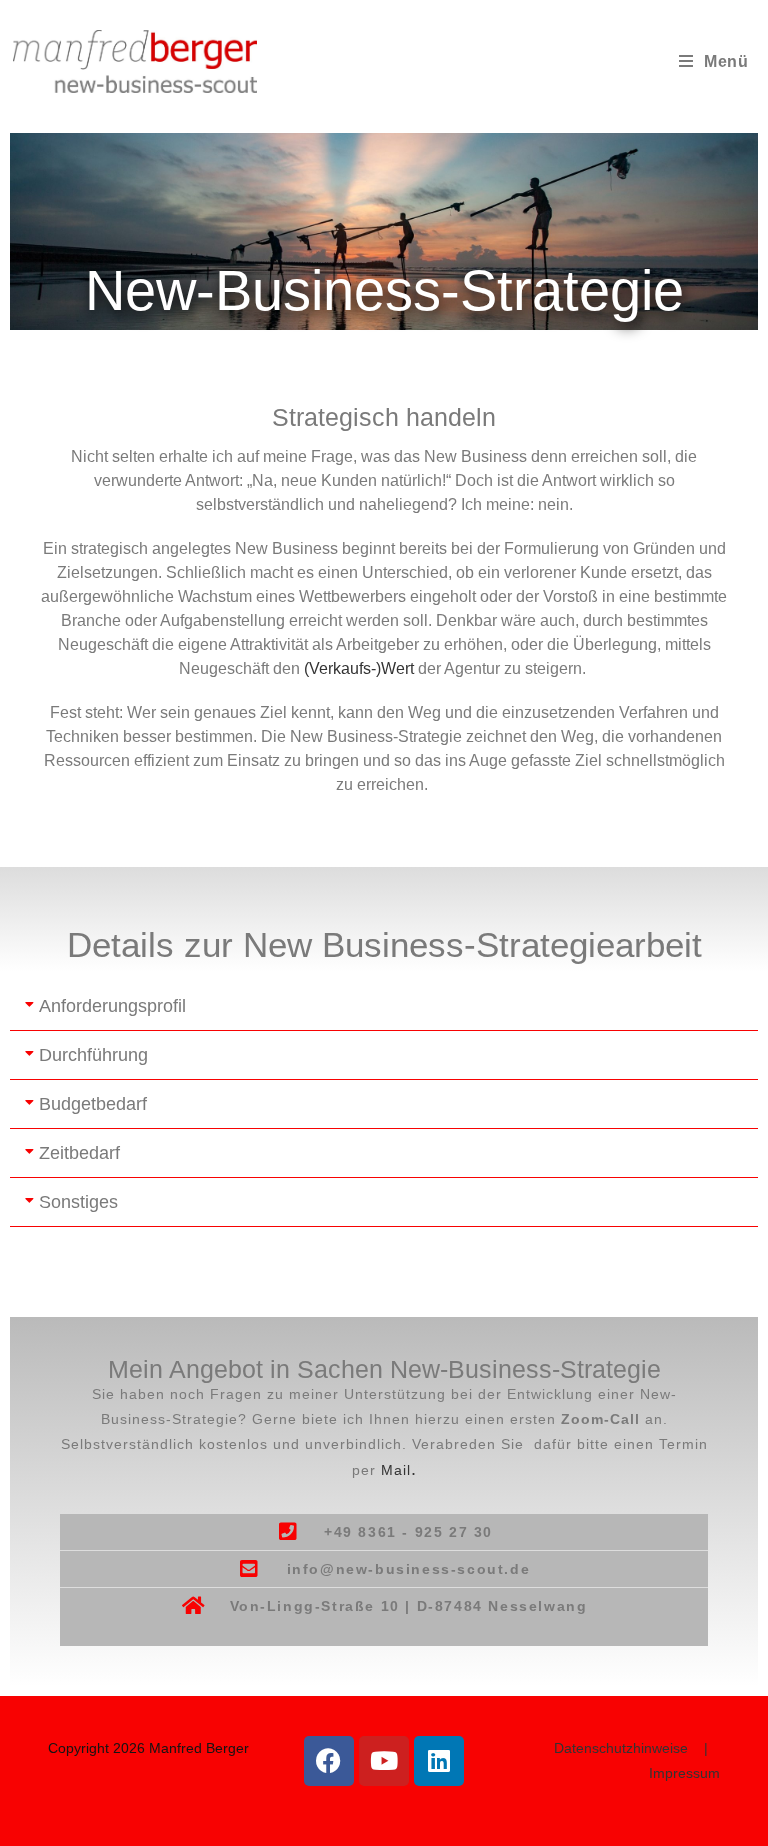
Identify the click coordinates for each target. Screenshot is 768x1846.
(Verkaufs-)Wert (359, 668)
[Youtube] (384, 1761)
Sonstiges (78, 1202)
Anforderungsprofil (112, 1006)
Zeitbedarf (79, 1153)
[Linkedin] (439, 1761)
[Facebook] (329, 1761)
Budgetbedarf (93, 1104)
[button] (384, 1006)
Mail (399, 1470)
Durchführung (93, 1055)
